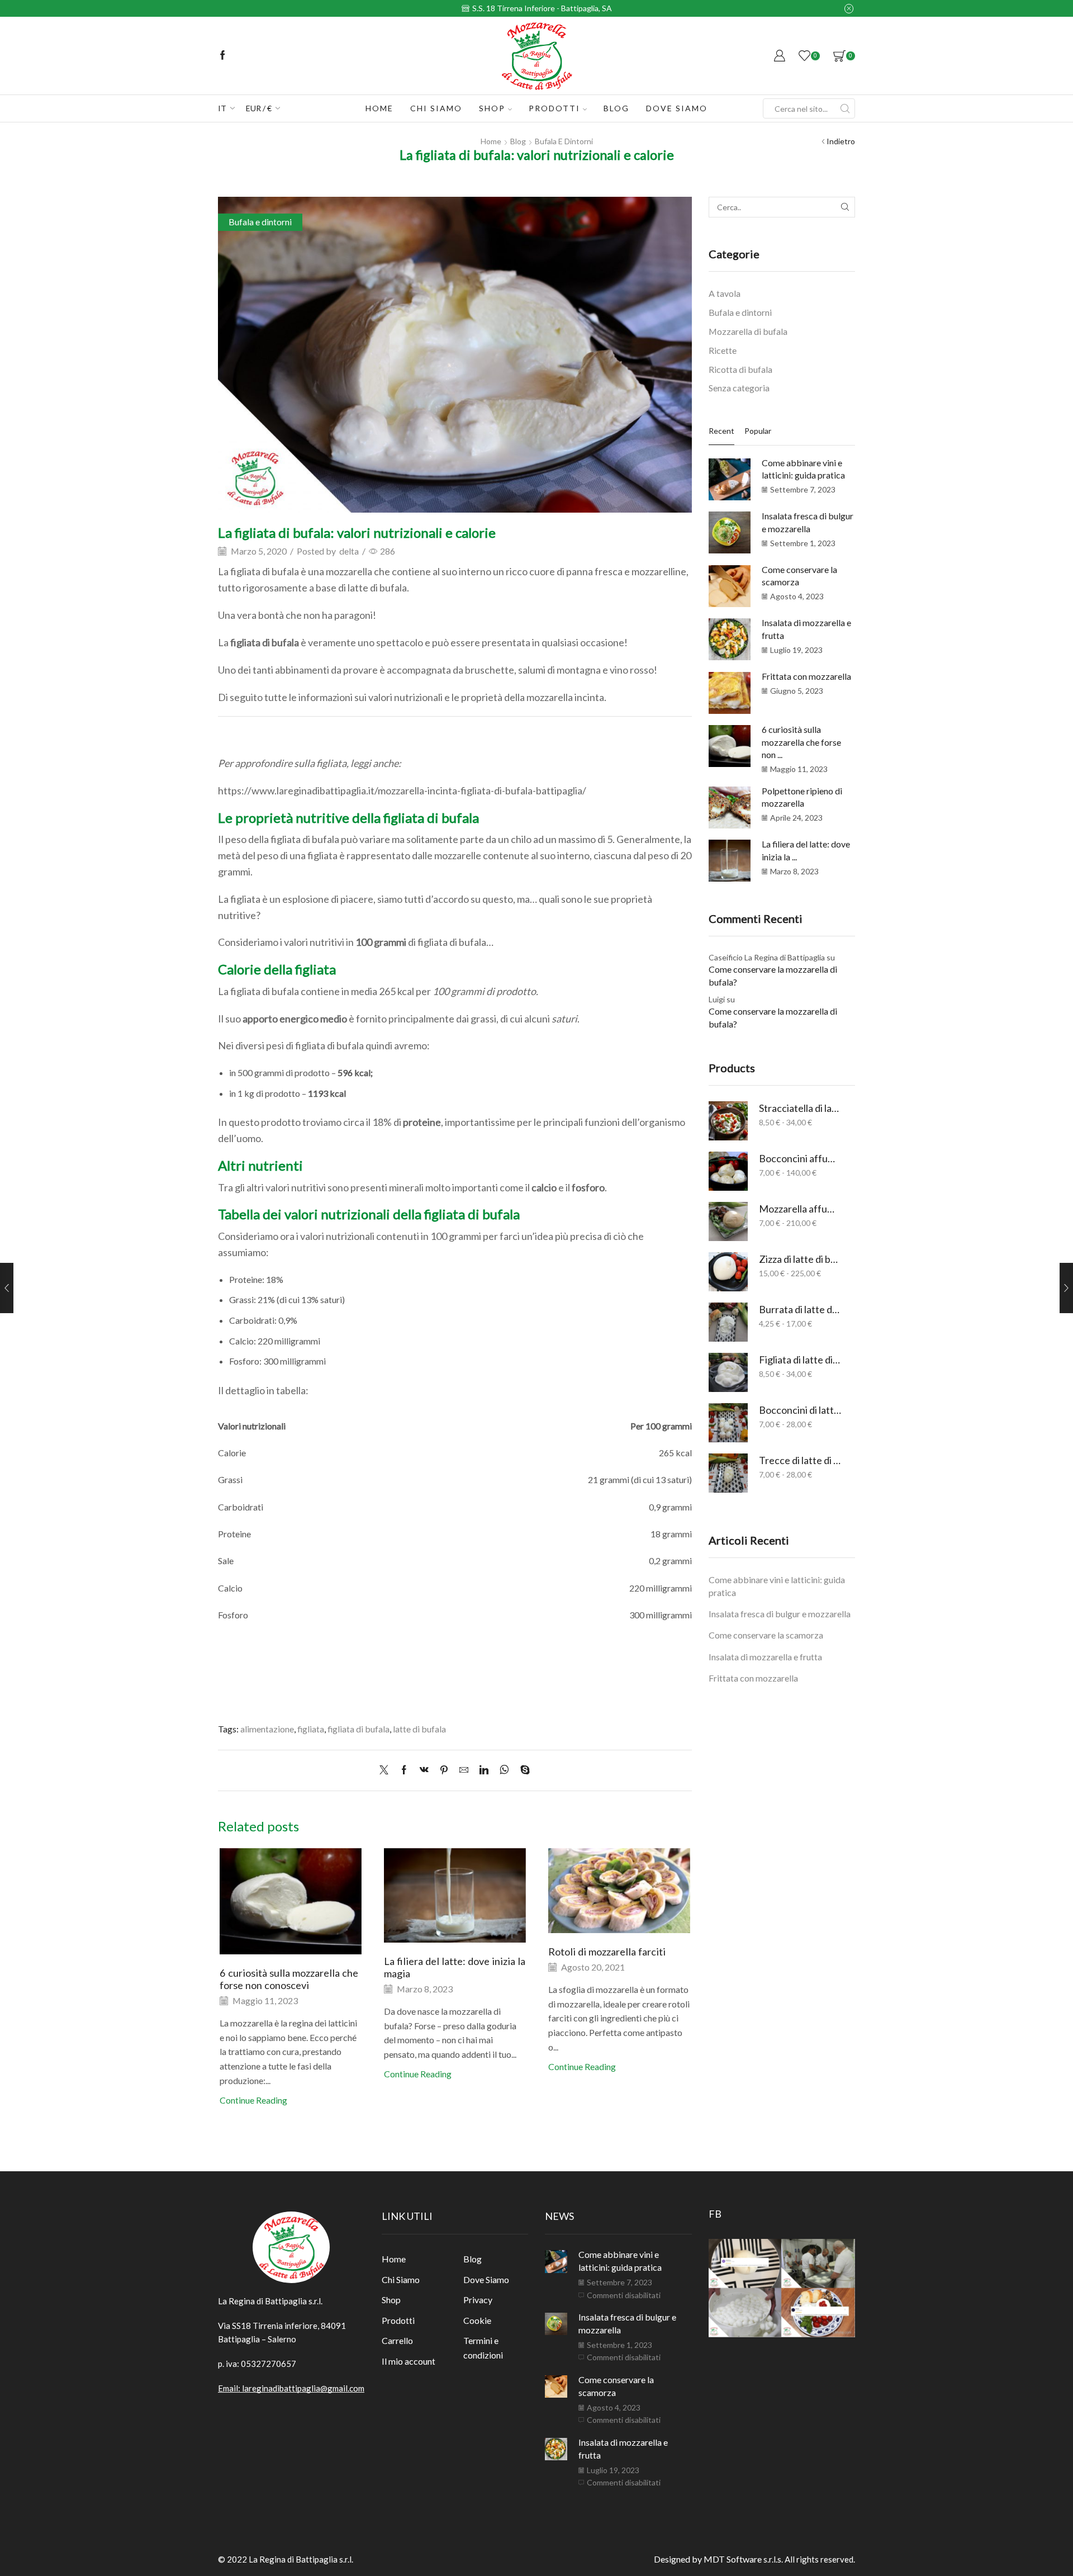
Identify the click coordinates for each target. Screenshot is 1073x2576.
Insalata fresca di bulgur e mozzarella (780, 1614)
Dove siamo (677, 108)
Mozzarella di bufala (748, 331)
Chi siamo (436, 108)
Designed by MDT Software (709, 2559)
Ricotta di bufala (740, 369)
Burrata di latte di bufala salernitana (800, 1309)
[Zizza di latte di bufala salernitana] (728, 1272)
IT (222, 108)
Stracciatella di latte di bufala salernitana (800, 1108)
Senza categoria (739, 388)
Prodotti (554, 108)
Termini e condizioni (483, 2348)
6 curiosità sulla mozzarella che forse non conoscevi (289, 1979)
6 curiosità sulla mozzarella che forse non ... (801, 742)
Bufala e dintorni (564, 141)
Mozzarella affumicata (800, 1209)
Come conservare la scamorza (766, 1635)
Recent (721, 431)
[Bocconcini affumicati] (728, 1171)
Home (379, 108)
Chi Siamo (401, 2279)
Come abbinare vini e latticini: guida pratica (777, 1586)
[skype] (522, 1770)
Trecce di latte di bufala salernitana (800, 1460)
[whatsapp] (504, 1770)
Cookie (477, 2320)
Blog (616, 108)
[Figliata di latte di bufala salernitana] (728, 1372)
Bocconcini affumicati (800, 1158)
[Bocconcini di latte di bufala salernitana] (728, 1423)
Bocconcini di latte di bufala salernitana (800, 1410)
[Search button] (845, 108)
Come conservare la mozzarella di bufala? (773, 976)
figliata (311, 1729)
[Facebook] (223, 56)
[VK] (424, 1770)
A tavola (725, 293)
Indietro (841, 141)
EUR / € (259, 108)
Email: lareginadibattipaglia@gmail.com (291, 2388)
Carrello (397, 2340)
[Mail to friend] (464, 1770)
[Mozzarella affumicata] (728, 1221)
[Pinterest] (444, 1770)
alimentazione (267, 1729)
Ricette (723, 350)
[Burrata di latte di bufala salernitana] (728, 1322)
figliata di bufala (359, 1729)
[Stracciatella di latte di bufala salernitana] (728, 1121)
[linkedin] (484, 1770)
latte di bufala (419, 1729)
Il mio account (409, 2361)
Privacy (478, 2300)
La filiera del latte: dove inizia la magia (455, 1967)
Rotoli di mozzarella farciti (607, 1952)
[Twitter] (387, 1770)
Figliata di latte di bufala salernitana (800, 1360)
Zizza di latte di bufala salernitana (800, 1259)
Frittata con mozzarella (806, 676)
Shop (492, 108)
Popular (758, 431)
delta (349, 551)
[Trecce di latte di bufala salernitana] (728, 1473)
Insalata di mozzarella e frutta (765, 1657)
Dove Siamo (486, 2279)
